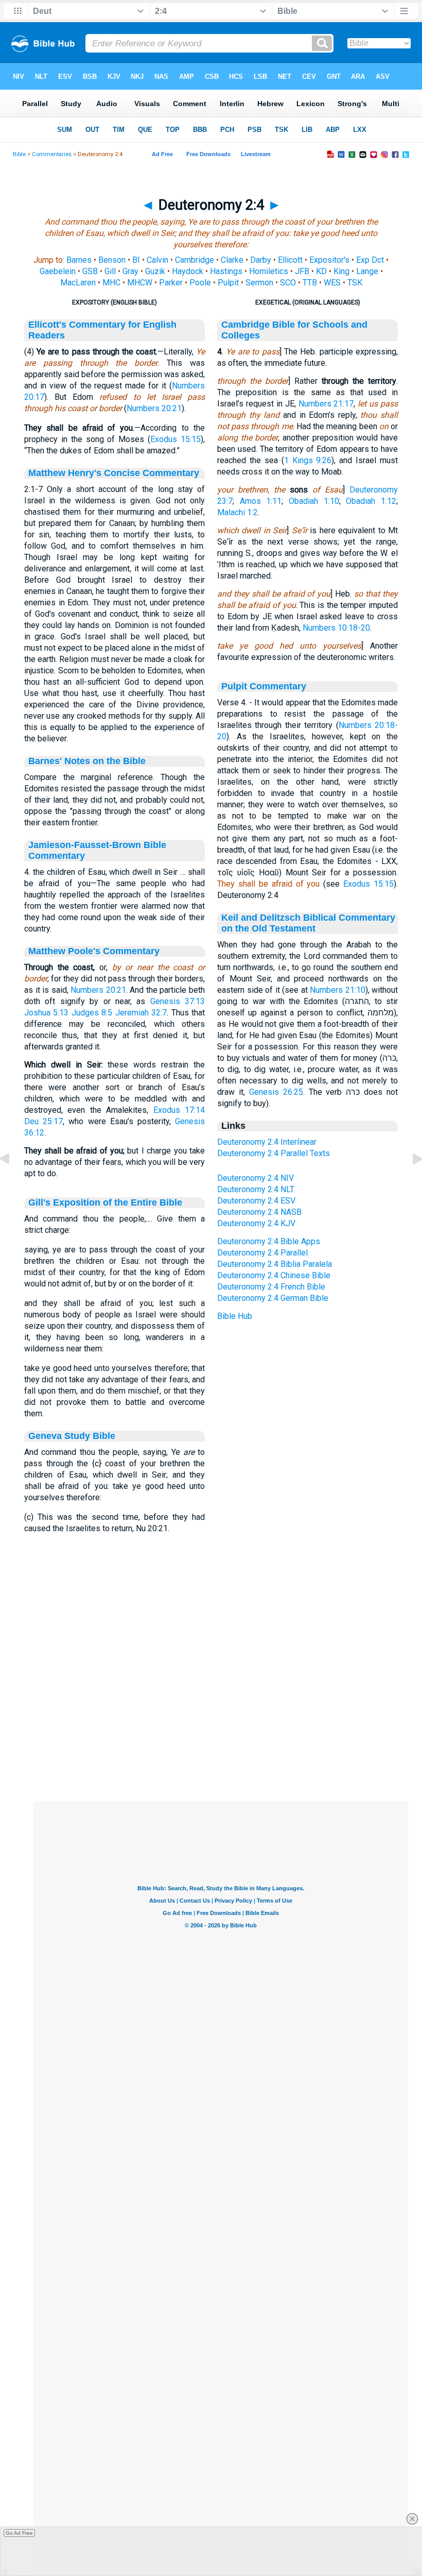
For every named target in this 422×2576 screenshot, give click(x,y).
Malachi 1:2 (238, 512)
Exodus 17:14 (179, 1110)
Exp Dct (370, 260)
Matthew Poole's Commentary (94, 951)
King (341, 271)
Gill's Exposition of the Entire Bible (105, 1202)
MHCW (140, 283)
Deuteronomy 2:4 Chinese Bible (274, 1275)
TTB (310, 283)
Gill (110, 271)
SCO (288, 283)
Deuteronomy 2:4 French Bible (271, 1287)
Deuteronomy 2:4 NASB (259, 1212)
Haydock (188, 271)
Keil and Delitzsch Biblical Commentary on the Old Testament (308, 923)
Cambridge (195, 260)
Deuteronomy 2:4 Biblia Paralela (275, 1264)
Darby (261, 260)
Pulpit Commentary (264, 686)
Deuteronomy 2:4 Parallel (262, 1253)
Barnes (79, 260)
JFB (302, 271)
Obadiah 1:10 (314, 501)
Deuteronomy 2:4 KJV (256, 1223)
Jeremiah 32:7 (141, 1013)
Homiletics (269, 271)
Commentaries (52, 154)
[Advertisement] (221, 1739)
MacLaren (78, 283)
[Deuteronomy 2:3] (13, 1182)
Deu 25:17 (43, 1121)
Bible (19, 154)
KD (321, 271)
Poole (200, 283)
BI (136, 260)
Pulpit (228, 283)
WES (332, 283)
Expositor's (329, 260)
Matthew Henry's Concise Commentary (114, 473)
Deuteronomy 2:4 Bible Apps (269, 1241)
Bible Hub (235, 1316)
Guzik (155, 271)
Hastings (226, 271)
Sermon (259, 283)
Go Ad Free (19, 2533)
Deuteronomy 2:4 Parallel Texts (274, 1153)
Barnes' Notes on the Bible (87, 761)
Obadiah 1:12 (371, 501)
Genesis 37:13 (178, 1001)
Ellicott (290, 260)
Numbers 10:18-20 (336, 628)
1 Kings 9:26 (308, 460)
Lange (367, 271)
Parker (171, 283)
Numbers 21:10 (338, 990)
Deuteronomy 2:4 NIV (256, 1178)
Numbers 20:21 (154, 408)
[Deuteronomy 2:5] (409, 1182)
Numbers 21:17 (326, 404)
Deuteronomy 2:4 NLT (256, 1189)
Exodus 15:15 (175, 439)
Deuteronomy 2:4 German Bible (273, 1298)
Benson (112, 260)
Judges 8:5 (92, 1013)
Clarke (232, 260)
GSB (90, 271)
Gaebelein (58, 271)
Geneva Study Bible (72, 1436)
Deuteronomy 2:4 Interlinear (267, 1142)
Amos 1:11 (261, 501)
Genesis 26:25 (276, 1092)
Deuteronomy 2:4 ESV (256, 1201)
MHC (111, 283)
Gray (130, 271)
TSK (355, 283)
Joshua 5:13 (46, 1013)
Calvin (157, 260)
